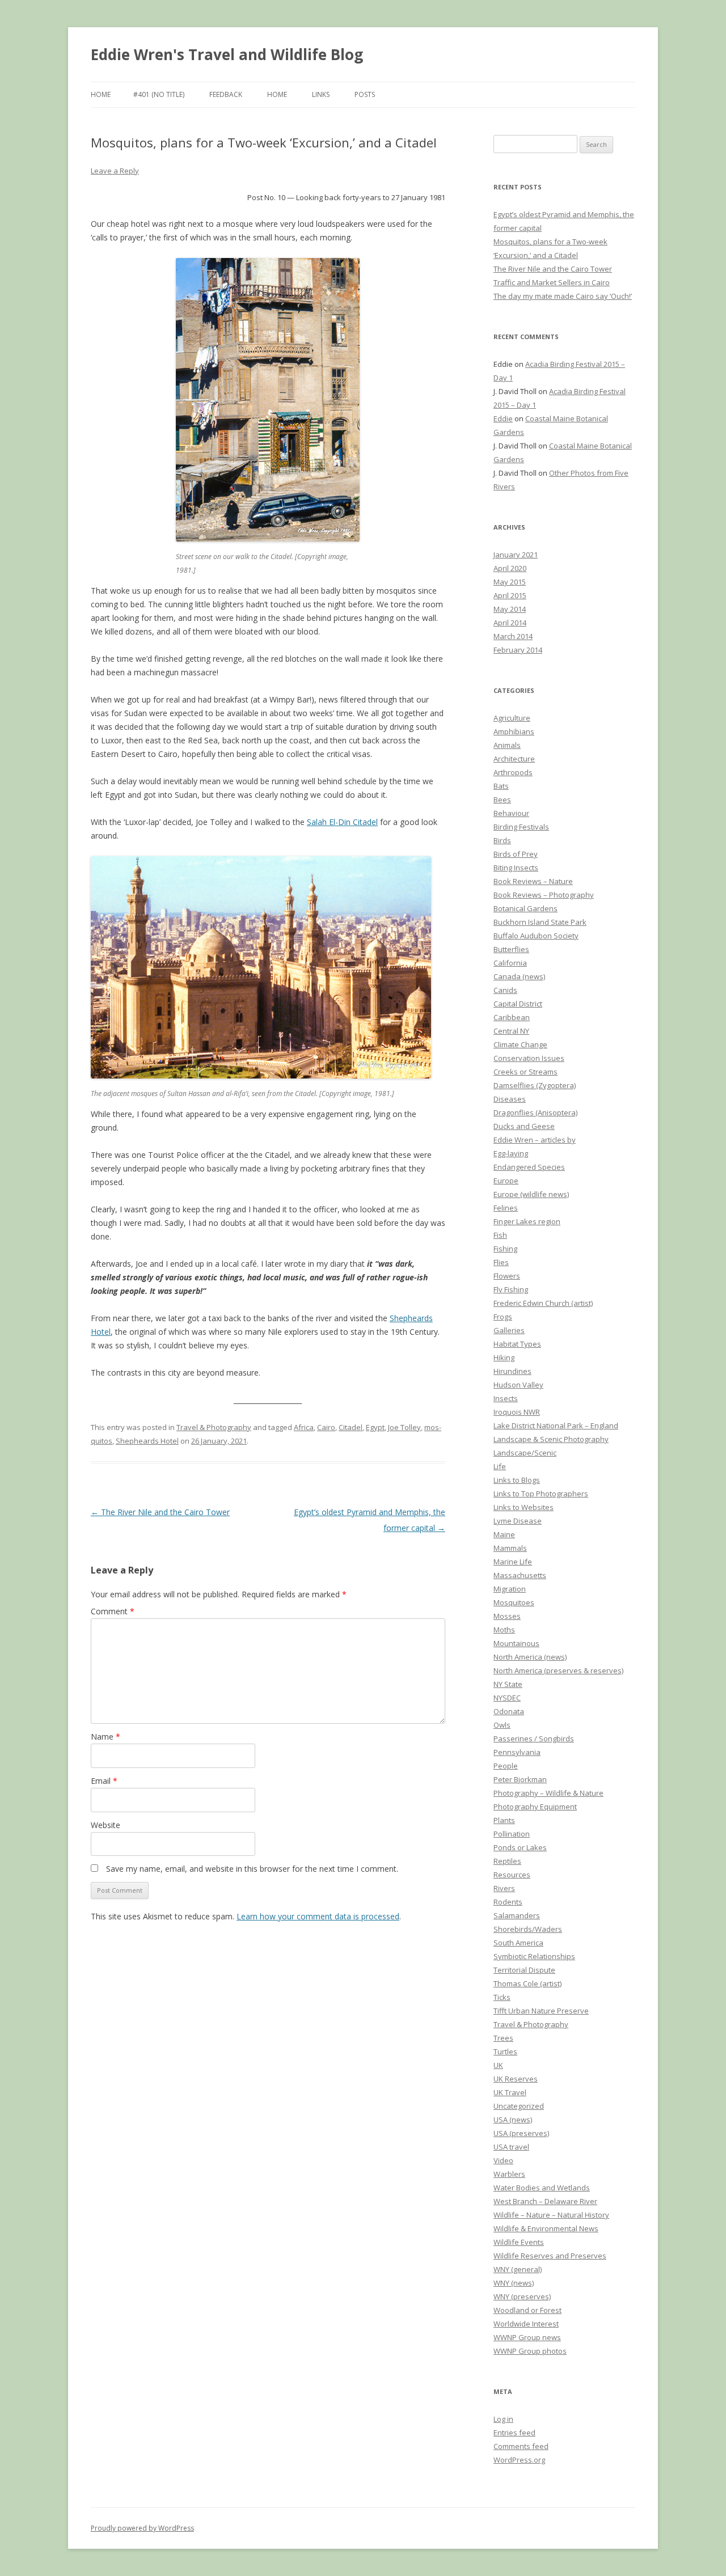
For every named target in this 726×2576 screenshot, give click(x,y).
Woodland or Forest (527, 2310)
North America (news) (530, 1657)
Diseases (510, 1099)
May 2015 (510, 582)
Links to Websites (524, 1507)
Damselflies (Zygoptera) (535, 1085)
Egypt (375, 1427)
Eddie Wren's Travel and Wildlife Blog (227, 54)
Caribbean (512, 1017)
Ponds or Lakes (520, 1847)
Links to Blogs (517, 1480)
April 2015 (510, 595)
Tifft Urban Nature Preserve (541, 2011)
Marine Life (513, 1562)
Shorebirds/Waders (528, 1929)
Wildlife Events (519, 2242)
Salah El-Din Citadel (342, 822)
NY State (508, 1684)
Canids (505, 990)
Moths (504, 1630)
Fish (500, 1235)
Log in (503, 2419)
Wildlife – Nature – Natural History (551, 2215)
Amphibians (514, 731)
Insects (506, 1398)
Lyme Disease (518, 1521)
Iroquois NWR (517, 1412)
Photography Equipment (535, 1807)
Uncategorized (519, 2106)
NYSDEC (507, 1698)
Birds (502, 840)
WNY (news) (514, 2283)
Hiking (504, 1357)
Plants (504, 1820)
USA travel (511, 2147)
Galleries (509, 1330)
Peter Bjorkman (520, 1779)
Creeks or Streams (525, 1072)
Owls (502, 1725)
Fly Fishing (511, 1289)
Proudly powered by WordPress (142, 2528)
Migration (510, 1589)
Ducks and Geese (524, 1126)
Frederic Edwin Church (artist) (543, 1303)
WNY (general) (518, 2269)
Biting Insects (516, 868)
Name (105, 1737)
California (510, 963)
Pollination (512, 1834)
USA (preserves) (521, 2133)
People (506, 1766)
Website (105, 1825)
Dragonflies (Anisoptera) (535, 1113)
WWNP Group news (527, 2337)
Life (500, 1466)
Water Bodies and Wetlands (542, 2188)
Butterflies (511, 949)
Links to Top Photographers (541, 1494)
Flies (501, 1262)
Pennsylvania (517, 1752)
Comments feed (521, 2446)
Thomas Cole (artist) (527, 1983)
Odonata (509, 1711)
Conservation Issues (529, 1058)
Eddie (503, 418)
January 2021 (516, 555)
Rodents (508, 1902)
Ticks (502, 1997)
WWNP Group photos (530, 2351)
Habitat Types (517, 1344)
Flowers (507, 1276)
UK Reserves (516, 2079)
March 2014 (513, 636)
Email (104, 1781)
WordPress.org (519, 2460)
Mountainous (516, 1643)
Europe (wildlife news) (531, 1194)
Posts (365, 94)
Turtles (505, 2052)
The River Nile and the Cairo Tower (160, 1512)
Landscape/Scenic (525, 1453)
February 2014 (518, 650)
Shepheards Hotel (147, 1441)
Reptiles (507, 1861)
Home (101, 94)
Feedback (226, 94)
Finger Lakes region (527, 1221)
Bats (501, 786)
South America (518, 1943)
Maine (504, 1534)
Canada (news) (519, 976)
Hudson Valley (518, 1385)
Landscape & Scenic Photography (551, 1439)
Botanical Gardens (525, 908)
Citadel (351, 1427)
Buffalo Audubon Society (536, 936)
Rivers (504, 1888)
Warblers (509, 2174)
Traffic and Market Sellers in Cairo (552, 282)
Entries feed (514, 2433)
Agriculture (512, 718)
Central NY (511, 1031)
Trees (503, 2038)
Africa (304, 1427)
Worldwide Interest (526, 2324)
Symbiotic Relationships (534, 1956)
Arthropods (513, 772)
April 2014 (510, 623)
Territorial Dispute (524, 1970)
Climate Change (520, 1044)
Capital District (518, 1004)
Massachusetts (520, 1575)
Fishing (505, 1249)
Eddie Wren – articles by (535, 1140)
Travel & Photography (214, 1427)
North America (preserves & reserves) (558, 1670)
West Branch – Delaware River (545, 2201)
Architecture (514, 759)
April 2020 (510, 568)
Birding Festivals (521, 827)
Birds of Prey (516, 854)
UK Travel (510, 2092)
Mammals (510, 1548)
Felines (506, 1208)
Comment (113, 1611)
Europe (506, 1181)
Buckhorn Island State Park (540, 922)
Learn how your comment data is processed (318, 1916)
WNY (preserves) (522, 2296)
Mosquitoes (514, 1602)
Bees (502, 800)
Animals (507, 745)
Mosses (507, 1616)
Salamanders (517, 1915)
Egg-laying (511, 1153)
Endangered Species (529, 1167)
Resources (512, 1875)
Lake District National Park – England (556, 1426)
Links (321, 94)
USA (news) (513, 2120)
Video (503, 2160)
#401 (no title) (159, 94)
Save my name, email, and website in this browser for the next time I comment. (252, 1869)
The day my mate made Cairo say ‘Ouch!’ (563, 296)
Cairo (326, 1427)
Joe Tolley (404, 1427)
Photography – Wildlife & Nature (548, 1793)
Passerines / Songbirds (534, 1739)
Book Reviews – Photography (544, 895)
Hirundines (512, 1371)
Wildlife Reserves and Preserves (550, 2256)
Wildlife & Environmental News (546, 2228)
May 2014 (510, 609)
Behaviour (511, 813)
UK (498, 2065)
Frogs (503, 1317)
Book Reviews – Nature (533, 881)
